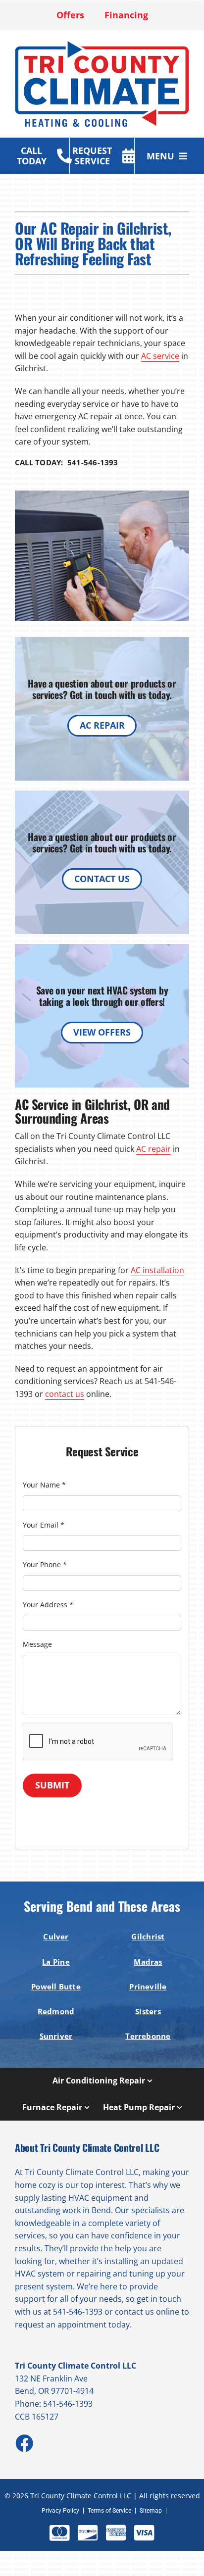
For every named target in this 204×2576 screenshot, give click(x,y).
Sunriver (56, 2036)
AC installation (157, 1270)
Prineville (148, 1986)
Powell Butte (56, 1986)
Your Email (44, 1525)
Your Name (44, 1485)
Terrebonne (148, 2036)
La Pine (56, 1962)
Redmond (56, 2011)
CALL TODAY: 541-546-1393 (67, 462)
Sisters (148, 2011)
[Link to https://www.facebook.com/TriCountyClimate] (24, 2443)
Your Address (48, 1605)
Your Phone (45, 1564)
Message (37, 1644)
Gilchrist (148, 1936)
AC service (160, 356)
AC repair (153, 1149)
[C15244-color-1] (102, 44)
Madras (148, 1962)
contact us (65, 1394)
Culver (56, 1936)
